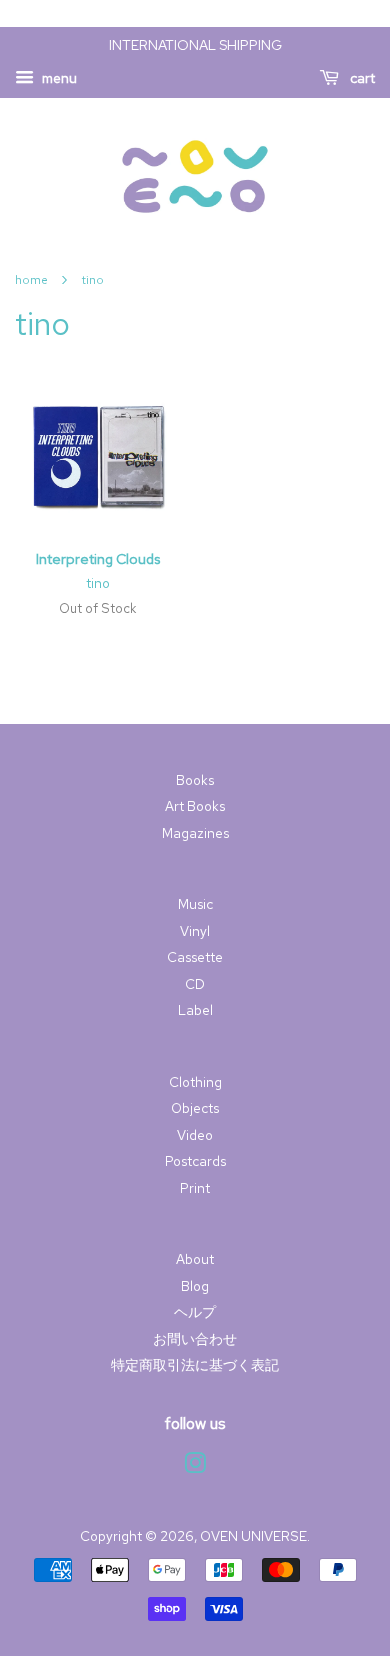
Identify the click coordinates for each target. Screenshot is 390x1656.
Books (195, 780)
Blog (195, 1286)
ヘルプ (195, 1312)
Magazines (195, 833)
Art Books (195, 806)
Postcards (195, 1161)
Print (195, 1188)
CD (195, 984)
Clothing (195, 1082)
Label (195, 1010)
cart (361, 78)
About (195, 1259)
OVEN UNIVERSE (253, 1536)
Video (195, 1135)
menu (58, 78)
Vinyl (195, 931)
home (31, 280)
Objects (195, 1108)
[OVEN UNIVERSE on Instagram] (195, 1467)
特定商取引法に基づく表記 (195, 1365)
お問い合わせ (195, 1339)
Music (195, 904)
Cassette (195, 957)
